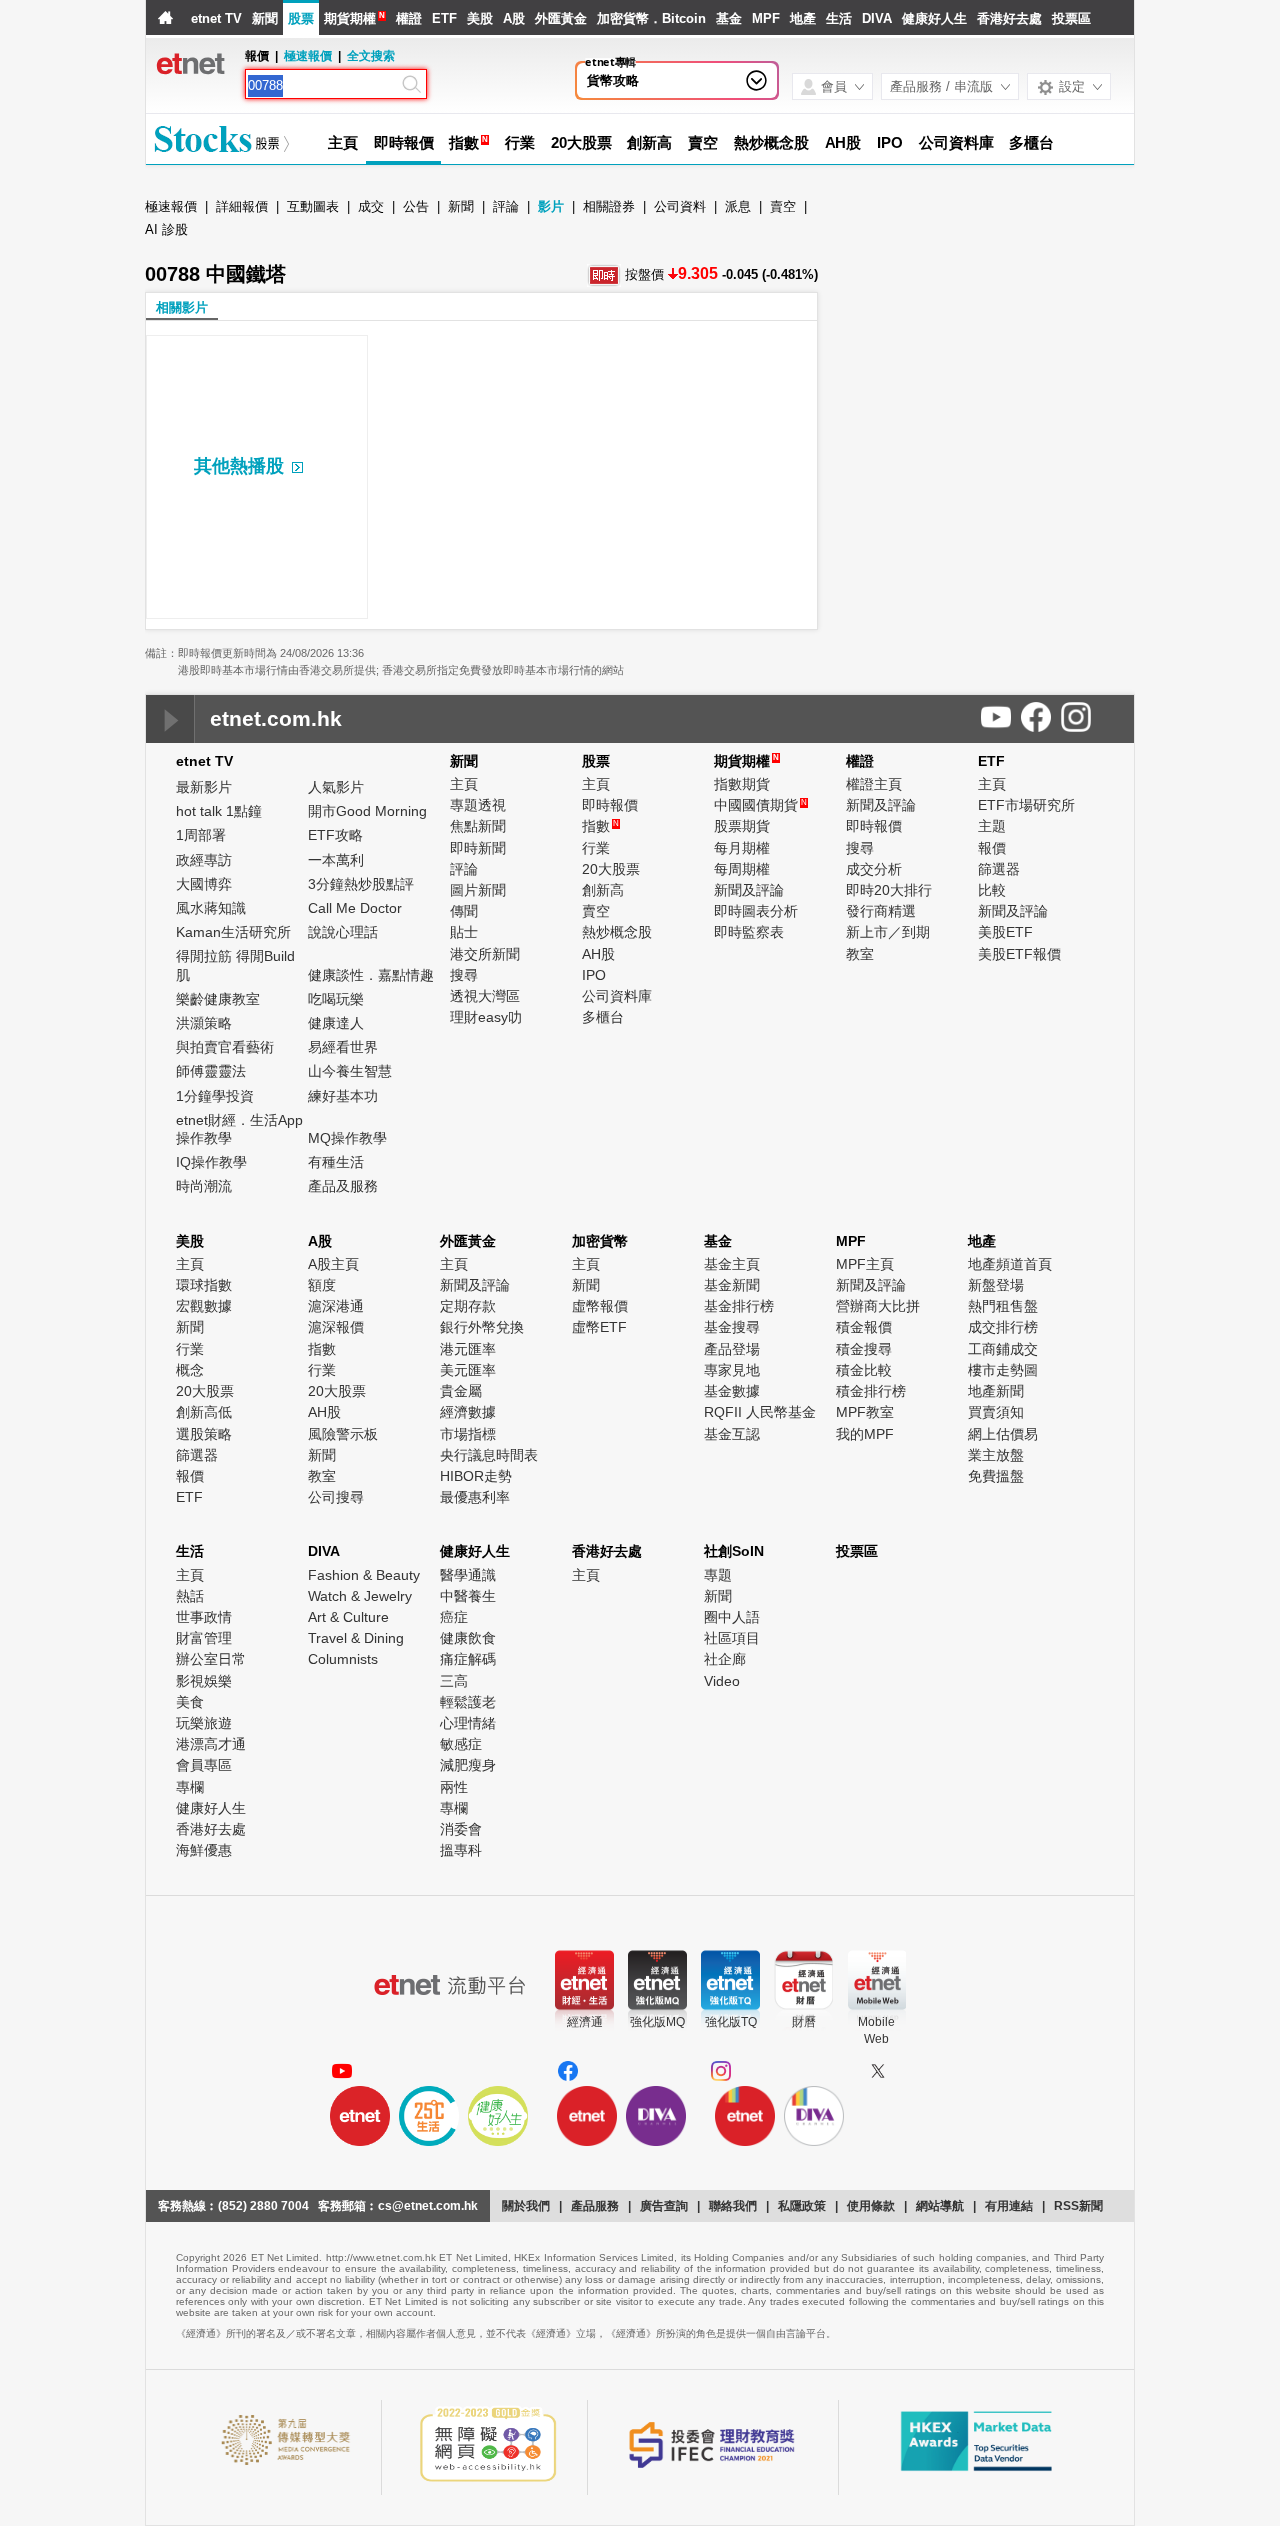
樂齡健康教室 (218, 999)
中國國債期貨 (760, 805)
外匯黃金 (561, 18)
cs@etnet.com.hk (428, 2206)
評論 (506, 206)
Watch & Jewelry (360, 1596)
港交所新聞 (485, 954)
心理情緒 (468, 1723)
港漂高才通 (211, 1744)
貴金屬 (461, 1391)
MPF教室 (865, 1412)
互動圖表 (313, 206)
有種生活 (336, 1162)
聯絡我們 (733, 2206)
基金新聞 (732, 1285)
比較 (992, 890)
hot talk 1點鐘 (219, 811)
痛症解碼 (468, 1659)
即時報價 (404, 142)
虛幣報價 (600, 1306)
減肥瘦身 (468, 1765)
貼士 (464, 932)
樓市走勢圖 (1003, 1370)
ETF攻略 (335, 835)
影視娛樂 (204, 1681)
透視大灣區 (485, 996)
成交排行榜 (1003, 1327)
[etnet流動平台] (450, 1985)
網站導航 (940, 2206)
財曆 (804, 2022)
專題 (718, 1575)
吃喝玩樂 (336, 999)
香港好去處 (1009, 18)
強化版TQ (731, 2022)
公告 (416, 206)
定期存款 (468, 1306)
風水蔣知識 (211, 908)
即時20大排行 (889, 890)
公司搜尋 (336, 1497)
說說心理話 (343, 932)
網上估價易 (1003, 1434)
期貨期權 (350, 18)
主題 (992, 826)
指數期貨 (742, 784)
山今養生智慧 (350, 1071)
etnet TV (216, 18)
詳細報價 (242, 206)
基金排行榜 (739, 1306)
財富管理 (204, 1638)
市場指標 (468, 1434)
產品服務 (595, 2206)
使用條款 (871, 2206)
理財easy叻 (486, 1017)
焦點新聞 (478, 826)
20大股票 (581, 142)
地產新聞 (996, 1391)
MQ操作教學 (347, 1138)
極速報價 (308, 56)
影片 (551, 206)
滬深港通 (336, 1306)
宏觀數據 (204, 1306)
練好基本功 (343, 1096)
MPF (766, 18)
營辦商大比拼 (878, 1306)
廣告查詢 (664, 2206)
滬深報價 (336, 1327)
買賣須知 (996, 1412)
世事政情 (204, 1617)
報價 (992, 848)
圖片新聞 (478, 890)
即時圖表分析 (756, 911)
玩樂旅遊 (204, 1723)
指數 (464, 142)
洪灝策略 (204, 1023)
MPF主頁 (865, 1264)
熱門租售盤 (1003, 1306)
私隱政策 (802, 2206)
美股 (480, 18)
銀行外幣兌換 (482, 1327)
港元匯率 (468, 1349)
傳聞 (464, 911)
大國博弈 (204, 884)
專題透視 (478, 805)
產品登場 (732, 1349)
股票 (301, 18)
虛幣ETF (599, 1327)
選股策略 (204, 1434)
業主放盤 (996, 1455)
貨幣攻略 (613, 80)
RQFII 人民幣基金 (760, 1412)
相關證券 (609, 206)
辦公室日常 (211, 1659)
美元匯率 (468, 1370)
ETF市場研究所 (1026, 805)
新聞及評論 (749, 890)
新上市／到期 (888, 932)
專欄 (190, 1787)
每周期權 (742, 869)
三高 (454, 1681)
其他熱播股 (239, 466)
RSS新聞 (1078, 2206)
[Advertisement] (983, 350)
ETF (444, 18)
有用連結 (1009, 2206)
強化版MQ (657, 2022)
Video (722, 1681)
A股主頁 (333, 1264)
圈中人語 (732, 1617)
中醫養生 (468, 1596)
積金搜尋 (864, 1349)
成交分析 (874, 869)
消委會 (461, 1829)
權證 (409, 18)
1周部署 (201, 835)
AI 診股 (166, 229)
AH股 (843, 142)
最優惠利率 (475, 1497)
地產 (803, 18)
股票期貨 (742, 826)
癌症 (454, 1617)
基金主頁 (732, 1264)
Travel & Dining (356, 1638)
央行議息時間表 (489, 1455)
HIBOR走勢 (476, 1476)
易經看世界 (343, 1047)
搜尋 (464, 975)
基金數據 (732, 1391)
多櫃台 (1031, 142)
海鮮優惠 (204, 1850)
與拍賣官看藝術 (225, 1047)
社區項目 (732, 1638)
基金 (729, 18)
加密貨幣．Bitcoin (651, 18)
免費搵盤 (996, 1476)
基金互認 (732, 1434)
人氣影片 (336, 787)
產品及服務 (343, 1186)
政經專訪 (204, 860)
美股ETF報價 (1019, 954)
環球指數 (204, 1285)
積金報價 (864, 1327)
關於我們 (526, 2206)
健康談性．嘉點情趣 (371, 975)
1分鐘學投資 (215, 1096)
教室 (860, 954)
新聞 (265, 18)
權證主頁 (874, 784)
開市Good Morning (367, 811)
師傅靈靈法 (211, 1071)
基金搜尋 (732, 1327)
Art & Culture (348, 1617)
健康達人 (336, 1023)
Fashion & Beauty (364, 1575)
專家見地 (732, 1370)
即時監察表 (749, 932)
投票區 (1071, 18)
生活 (839, 18)
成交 (371, 206)
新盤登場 (996, 1285)
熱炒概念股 (771, 142)
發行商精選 (881, 911)
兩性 (454, 1787)
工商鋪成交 (1003, 1349)
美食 (190, 1702)
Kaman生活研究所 (233, 932)
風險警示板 (343, 1434)
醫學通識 (468, 1575)
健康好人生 (934, 18)
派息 (738, 206)
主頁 (343, 142)
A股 (514, 18)
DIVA (877, 18)
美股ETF (1005, 932)
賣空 (703, 142)
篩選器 (999, 869)
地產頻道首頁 (1010, 1264)
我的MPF (865, 1434)
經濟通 (585, 2022)
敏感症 (461, 1744)
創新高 (649, 142)
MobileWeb (876, 2030)
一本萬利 (336, 860)
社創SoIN (734, 1551)
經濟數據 (468, 1412)
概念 (190, 1370)
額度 (322, 1285)
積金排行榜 (871, 1391)
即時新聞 (478, 848)
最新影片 (204, 787)
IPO (890, 142)
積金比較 (864, 1370)
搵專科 (461, 1850)
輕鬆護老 (468, 1702)
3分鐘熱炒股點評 (361, 884)
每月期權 (742, 848)
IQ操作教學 (211, 1162)
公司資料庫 (956, 142)
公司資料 (680, 206)
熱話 (190, 1596)
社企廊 (725, 1659)
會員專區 (204, 1765)
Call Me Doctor (355, 908)
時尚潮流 (204, 1186)
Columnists (343, 1659)
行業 (520, 142)
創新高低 (204, 1412)
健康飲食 (468, 1638)
